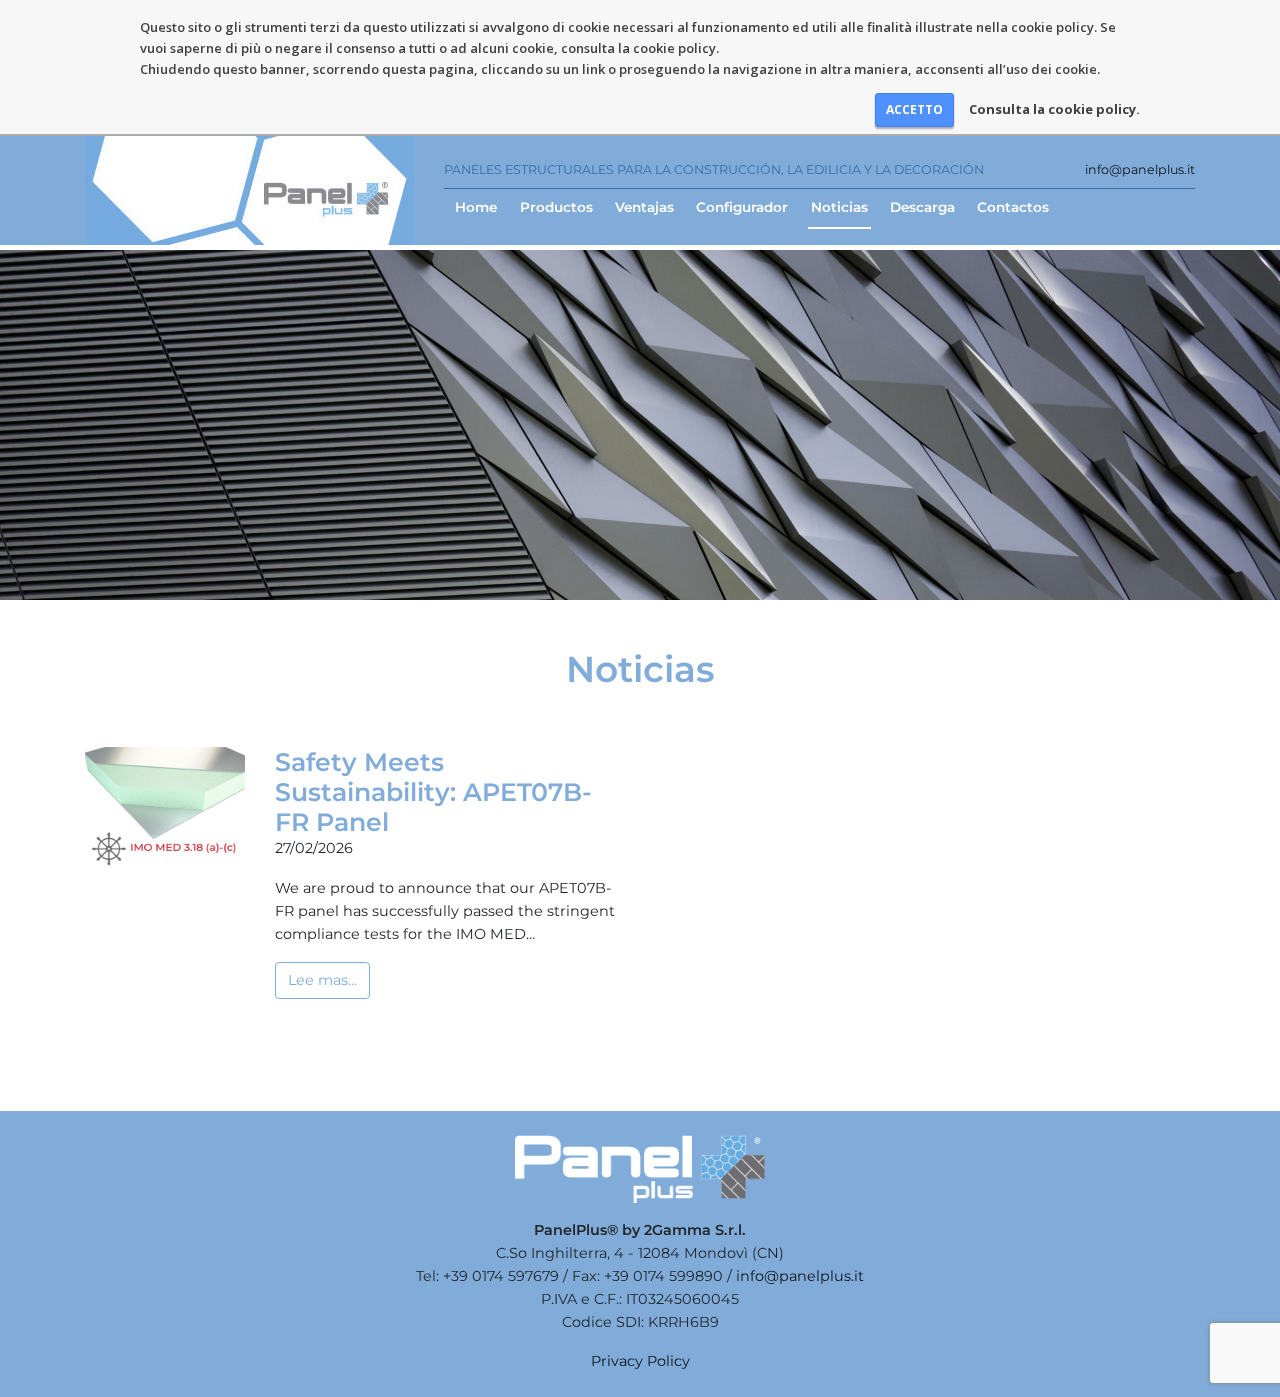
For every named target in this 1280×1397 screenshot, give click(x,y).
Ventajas (644, 207)
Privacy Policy (640, 1361)
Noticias (839, 207)
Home (476, 207)
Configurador (742, 207)
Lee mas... (322, 980)
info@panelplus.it (1140, 169)
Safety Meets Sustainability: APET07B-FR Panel (433, 792)
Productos (556, 207)
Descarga (922, 207)
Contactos (1013, 207)
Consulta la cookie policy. (1054, 109)
